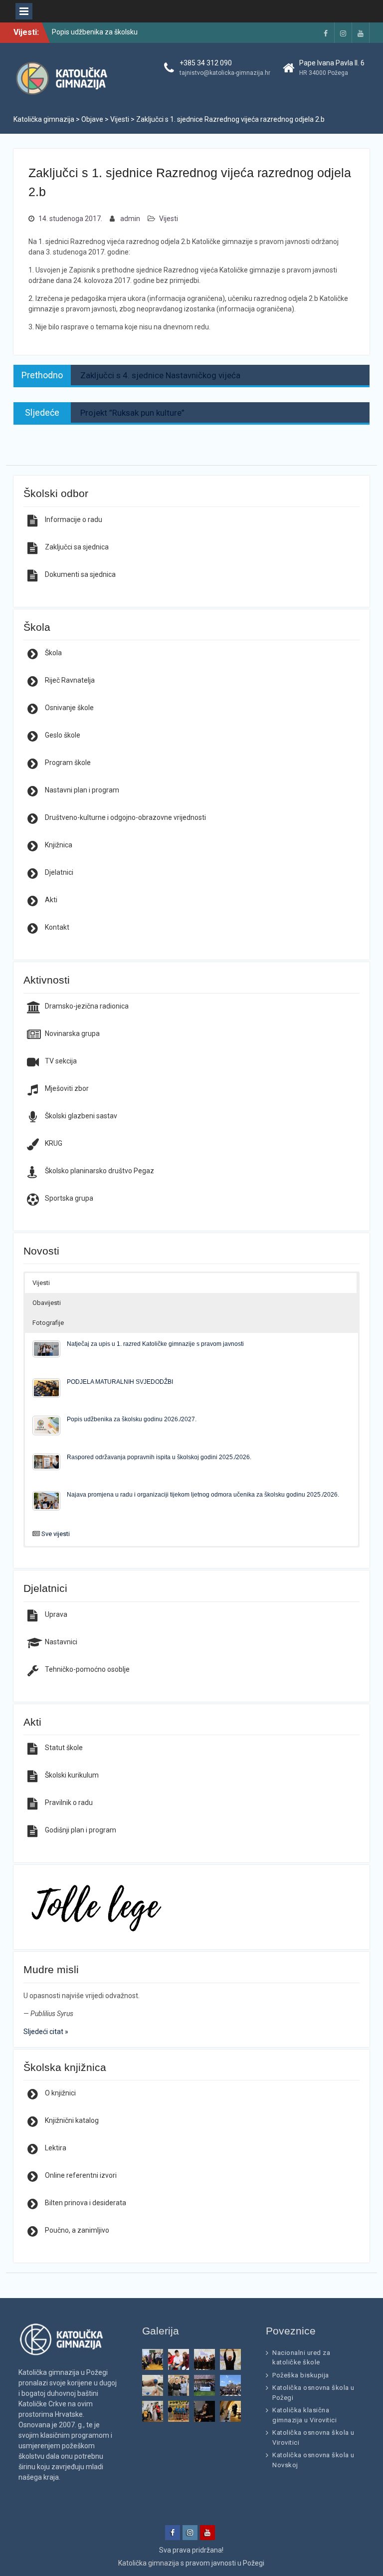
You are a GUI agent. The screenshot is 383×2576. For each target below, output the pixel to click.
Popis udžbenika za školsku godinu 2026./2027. (132, 1419)
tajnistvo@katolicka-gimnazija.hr (225, 73)
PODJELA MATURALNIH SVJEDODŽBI (120, 1382)
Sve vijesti (56, 1534)
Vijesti (169, 219)
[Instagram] (343, 33)
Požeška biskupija (301, 2375)
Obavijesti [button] (47, 1303)
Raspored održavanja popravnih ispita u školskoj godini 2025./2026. (159, 1457)
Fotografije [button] (48, 1323)
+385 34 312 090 (206, 63)
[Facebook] (326, 33)
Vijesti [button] (41, 1283)
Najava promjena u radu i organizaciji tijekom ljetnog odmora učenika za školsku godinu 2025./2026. (203, 1494)
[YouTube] (361, 33)
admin (130, 219)
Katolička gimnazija (149, 2563)
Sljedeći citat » (46, 2032)
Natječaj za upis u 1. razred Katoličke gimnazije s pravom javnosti (155, 1344)
